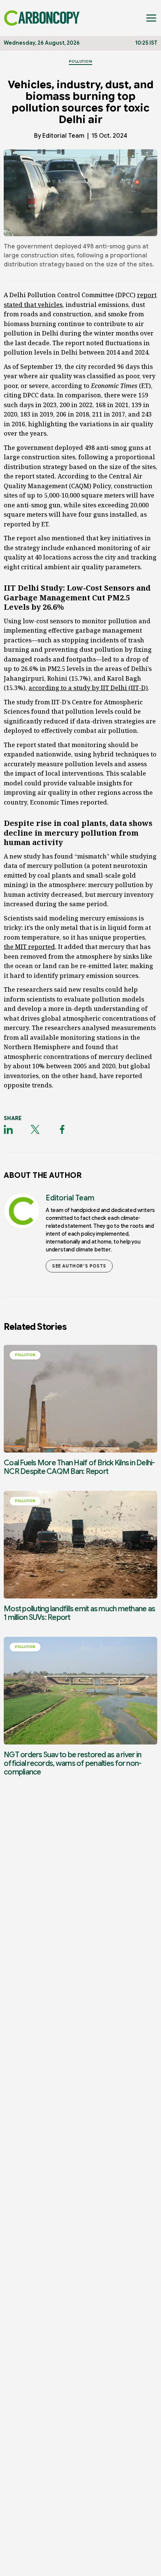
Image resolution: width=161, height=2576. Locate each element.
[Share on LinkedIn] (8, 1129)
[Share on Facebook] (62, 1129)
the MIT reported (29, 947)
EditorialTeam (63, 136)
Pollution (81, 61)
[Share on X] (35, 1129)
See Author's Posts (79, 1266)
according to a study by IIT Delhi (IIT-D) (88, 688)
